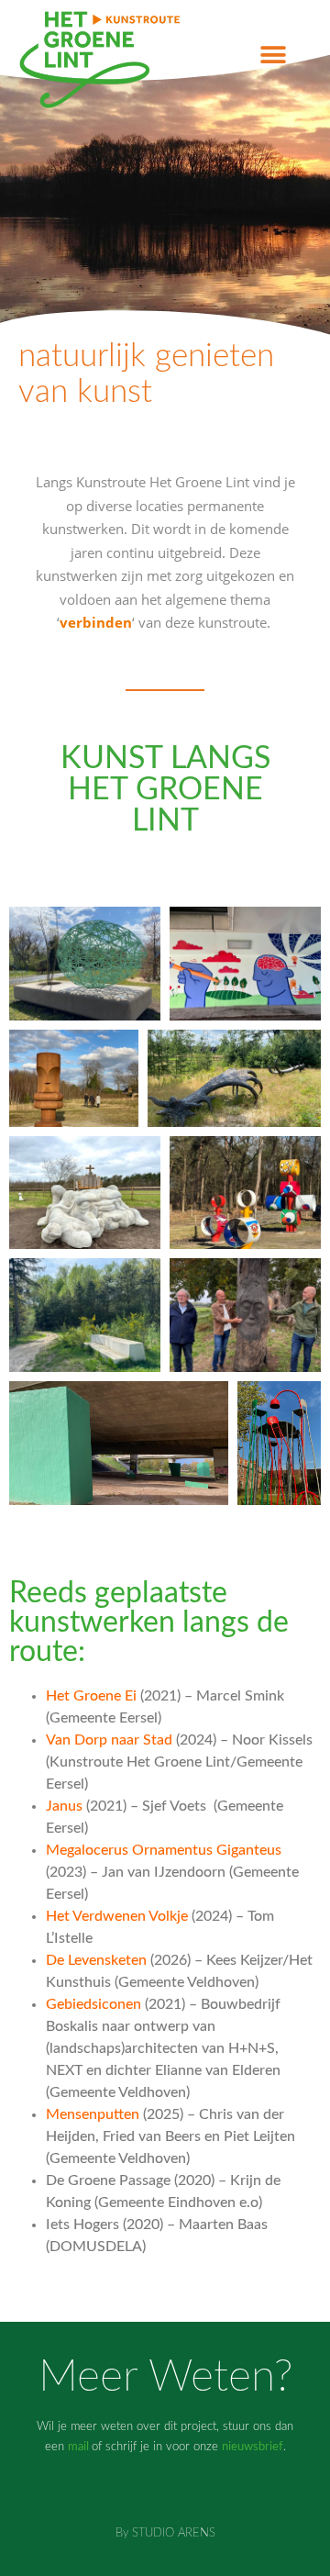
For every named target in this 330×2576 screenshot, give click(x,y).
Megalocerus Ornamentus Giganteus (164, 1850)
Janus (64, 1806)
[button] (273, 56)
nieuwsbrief (253, 2447)
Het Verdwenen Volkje (117, 1916)
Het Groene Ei (91, 1696)
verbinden (96, 622)
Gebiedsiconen (93, 2004)
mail (78, 2447)
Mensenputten (93, 2114)
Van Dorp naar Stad (109, 1740)
